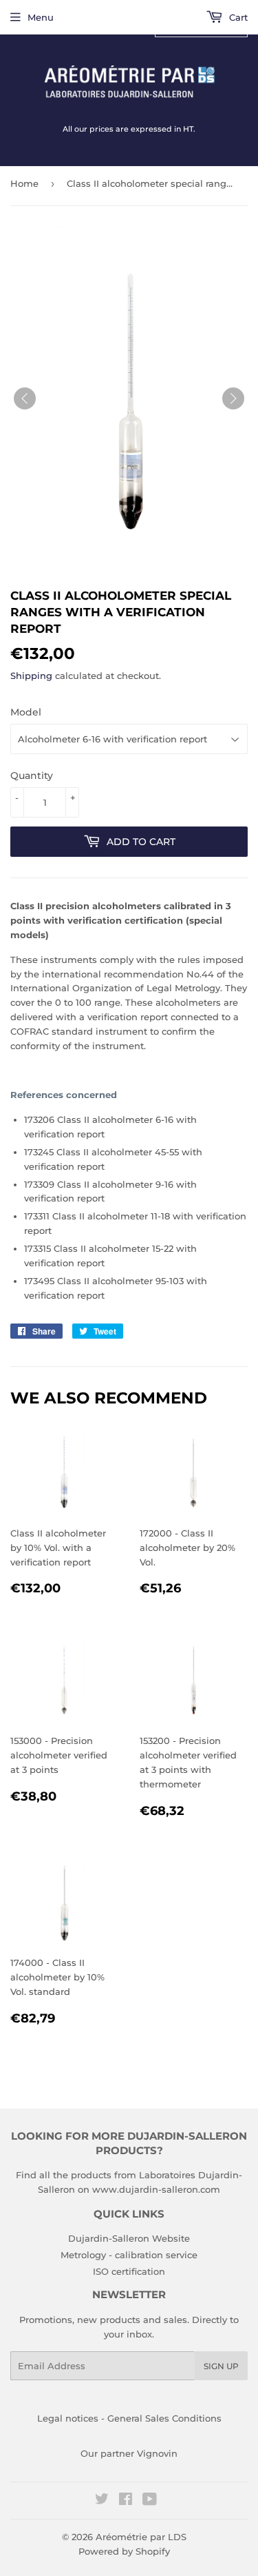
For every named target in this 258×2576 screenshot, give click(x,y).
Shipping (31, 676)
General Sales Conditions (164, 2418)
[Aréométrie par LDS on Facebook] (126, 2501)
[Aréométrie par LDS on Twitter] (102, 2501)
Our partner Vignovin (129, 2453)
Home (24, 183)
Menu (41, 17)
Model (26, 712)
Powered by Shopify (124, 2551)
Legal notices (68, 2418)
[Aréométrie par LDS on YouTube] (150, 2501)
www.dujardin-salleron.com (156, 2189)
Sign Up (221, 2366)
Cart (237, 17)
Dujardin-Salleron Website (129, 2238)
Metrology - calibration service (129, 2255)
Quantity (32, 775)
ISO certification (129, 2271)
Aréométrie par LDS (141, 2537)
